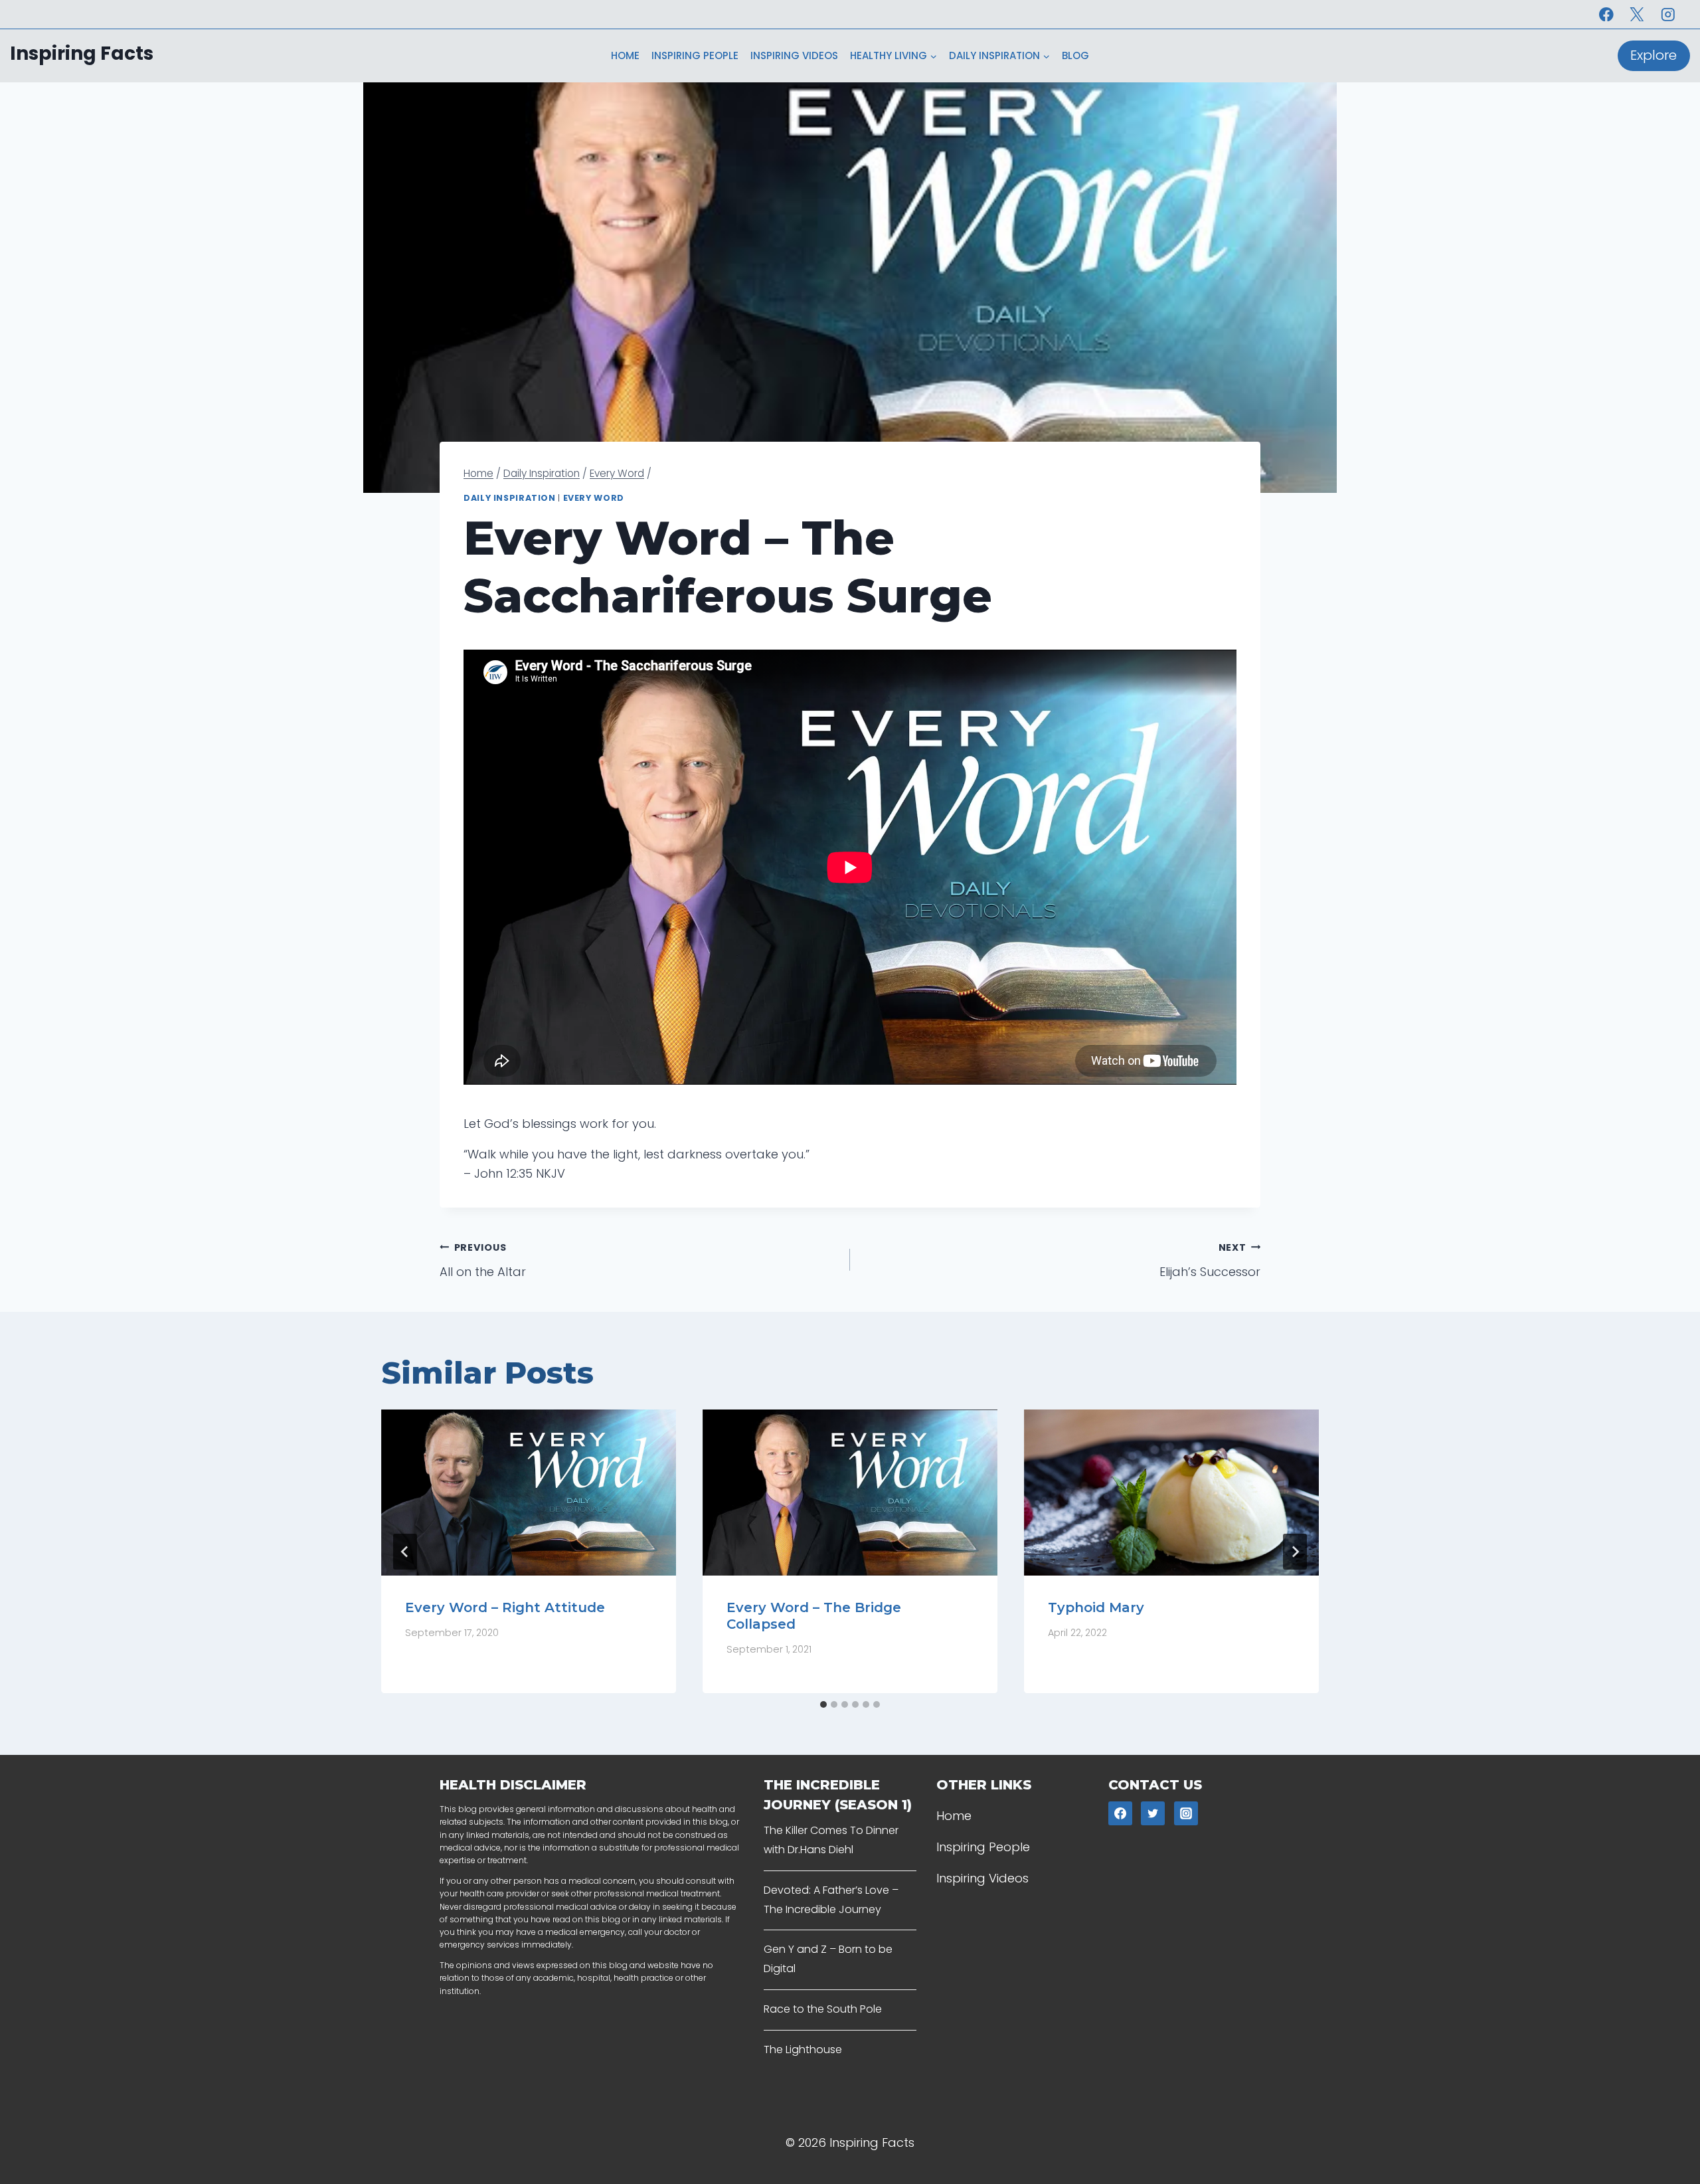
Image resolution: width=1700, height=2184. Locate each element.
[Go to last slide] (405, 1552)
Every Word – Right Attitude (505, 1607)
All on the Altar (483, 1260)
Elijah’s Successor (1210, 1260)
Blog (1075, 55)
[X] (1637, 14)
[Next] (1295, 1552)
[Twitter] (1153, 1813)
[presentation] (529, 1493)
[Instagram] (1668, 14)
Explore (1654, 55)
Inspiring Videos (794, 55)
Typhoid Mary (1096, 1607)
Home (625, 55)
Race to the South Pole (823, 2009)
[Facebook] (1606, 14)
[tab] (823, 1704)
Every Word (594, 498)
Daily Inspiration (510, 498)
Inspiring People (695, 55)
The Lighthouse (803, 2049)
